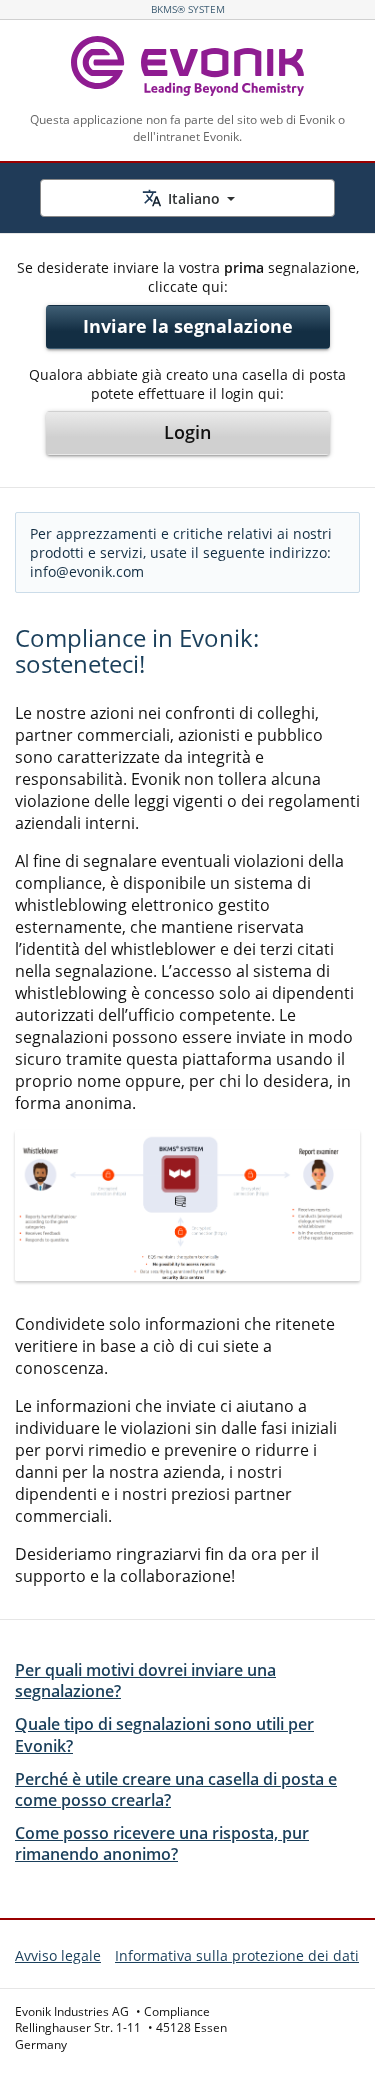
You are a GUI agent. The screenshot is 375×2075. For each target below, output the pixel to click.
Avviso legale (58, 1955)
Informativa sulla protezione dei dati (237, 1955)
